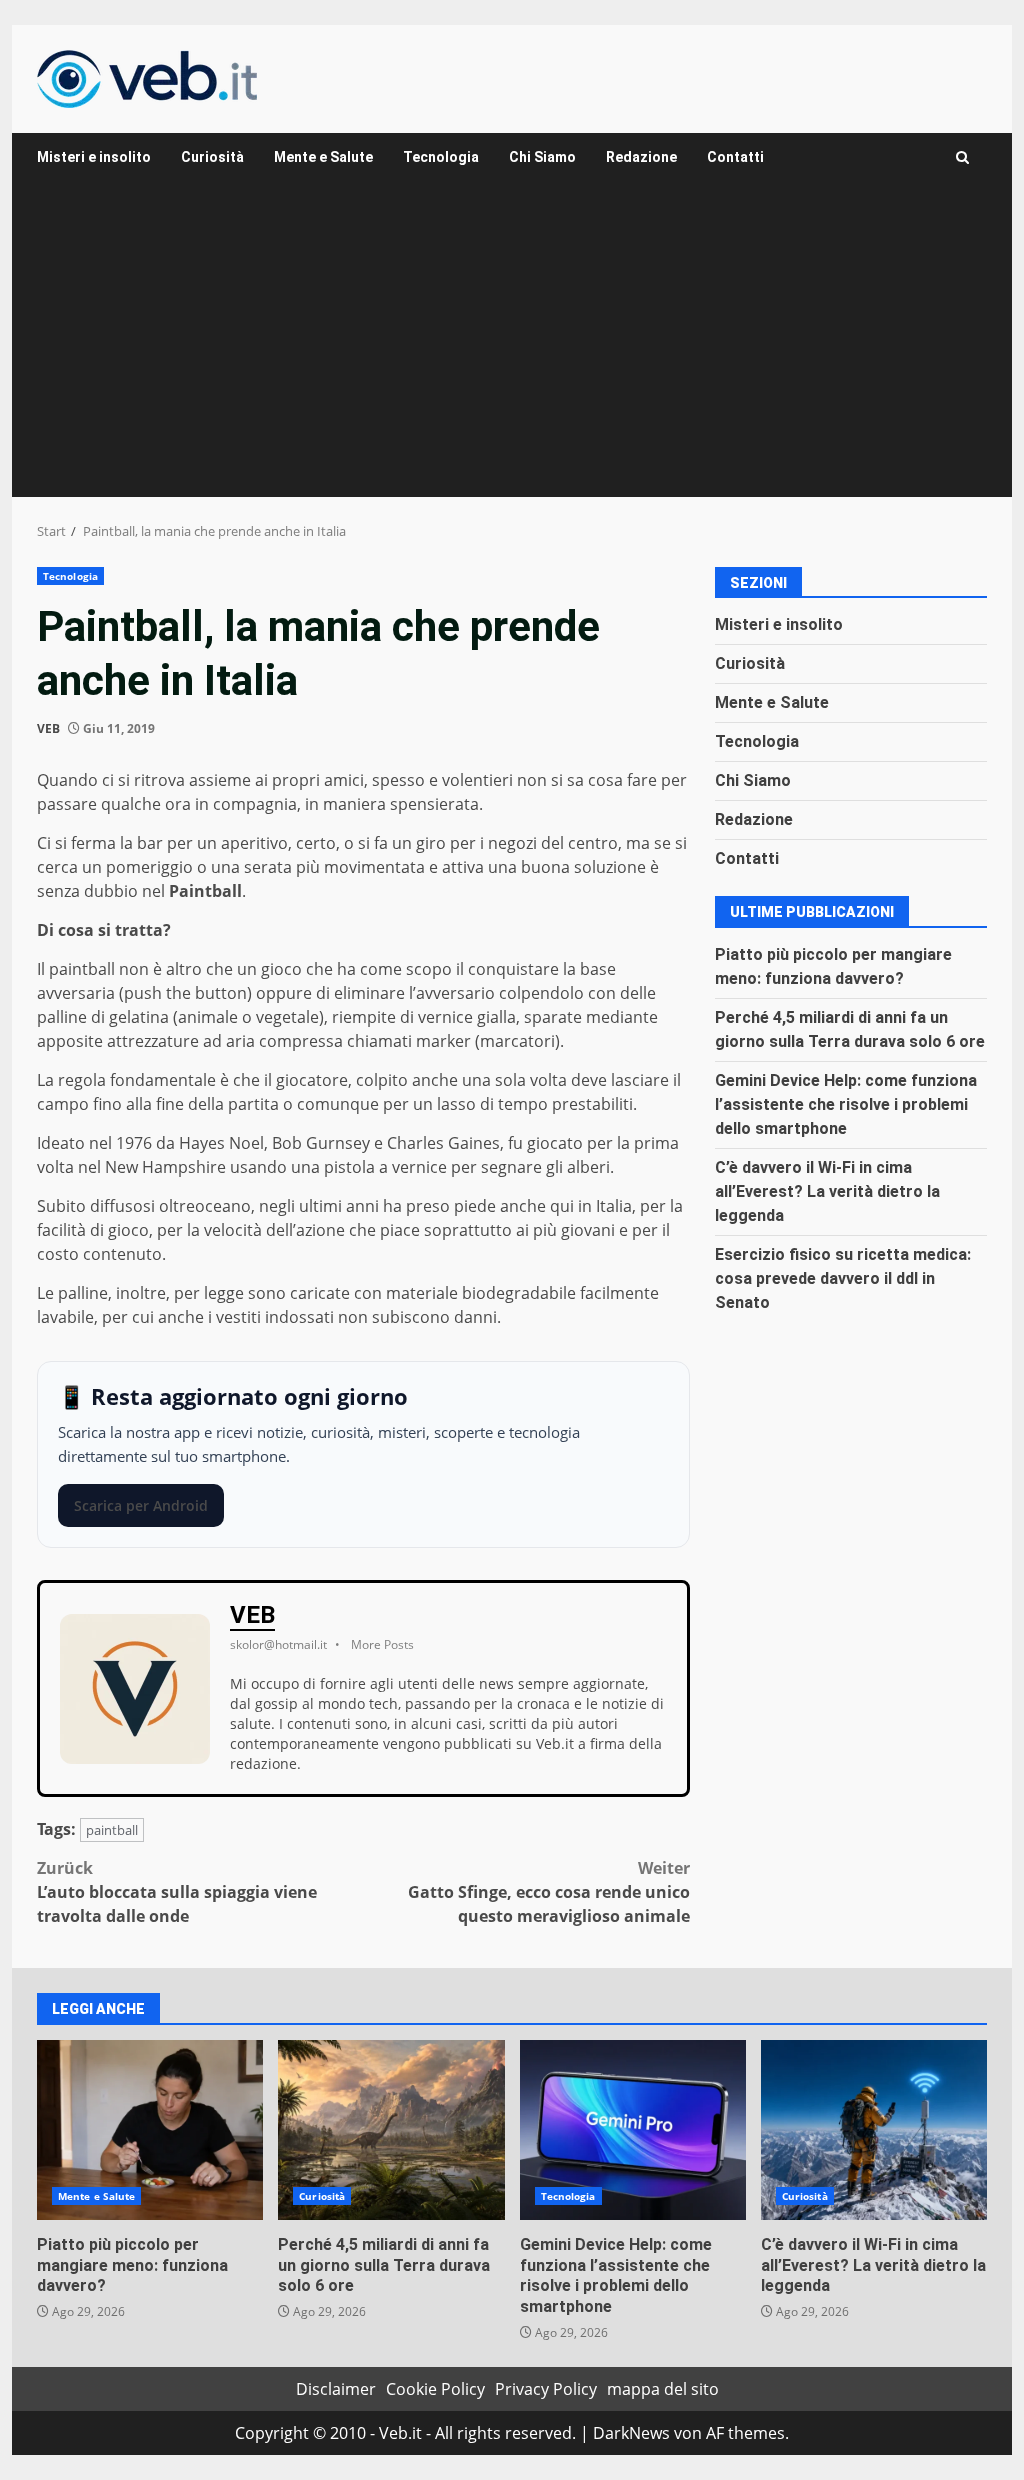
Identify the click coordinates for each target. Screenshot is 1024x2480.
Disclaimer (336, 2389)
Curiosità (212, 157)
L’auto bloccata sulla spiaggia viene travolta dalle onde (177, 1892)
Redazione (641, 157)
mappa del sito (663, 2389)
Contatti (735, 157)
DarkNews (631, 2433)
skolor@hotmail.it (278, 1644)
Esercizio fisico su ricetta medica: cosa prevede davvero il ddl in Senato (843, 1278)
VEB (48, 728)
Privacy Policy (546, 2389)
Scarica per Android (141, 1505)
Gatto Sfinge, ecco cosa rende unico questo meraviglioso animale (548, 1892)
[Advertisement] (512, 347)
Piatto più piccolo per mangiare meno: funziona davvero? (150, 2130)
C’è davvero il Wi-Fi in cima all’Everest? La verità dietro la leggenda (827, 1191)
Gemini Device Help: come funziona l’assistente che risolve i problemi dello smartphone (846, 1104)
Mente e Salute (323, 157)
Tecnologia (441, 157)
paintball (112, 1830)
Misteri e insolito (94, 157)
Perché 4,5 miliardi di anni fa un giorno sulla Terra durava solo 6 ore (391, 2130)
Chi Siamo (542, 157)
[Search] (962, 157)
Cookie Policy (435, 2389)
